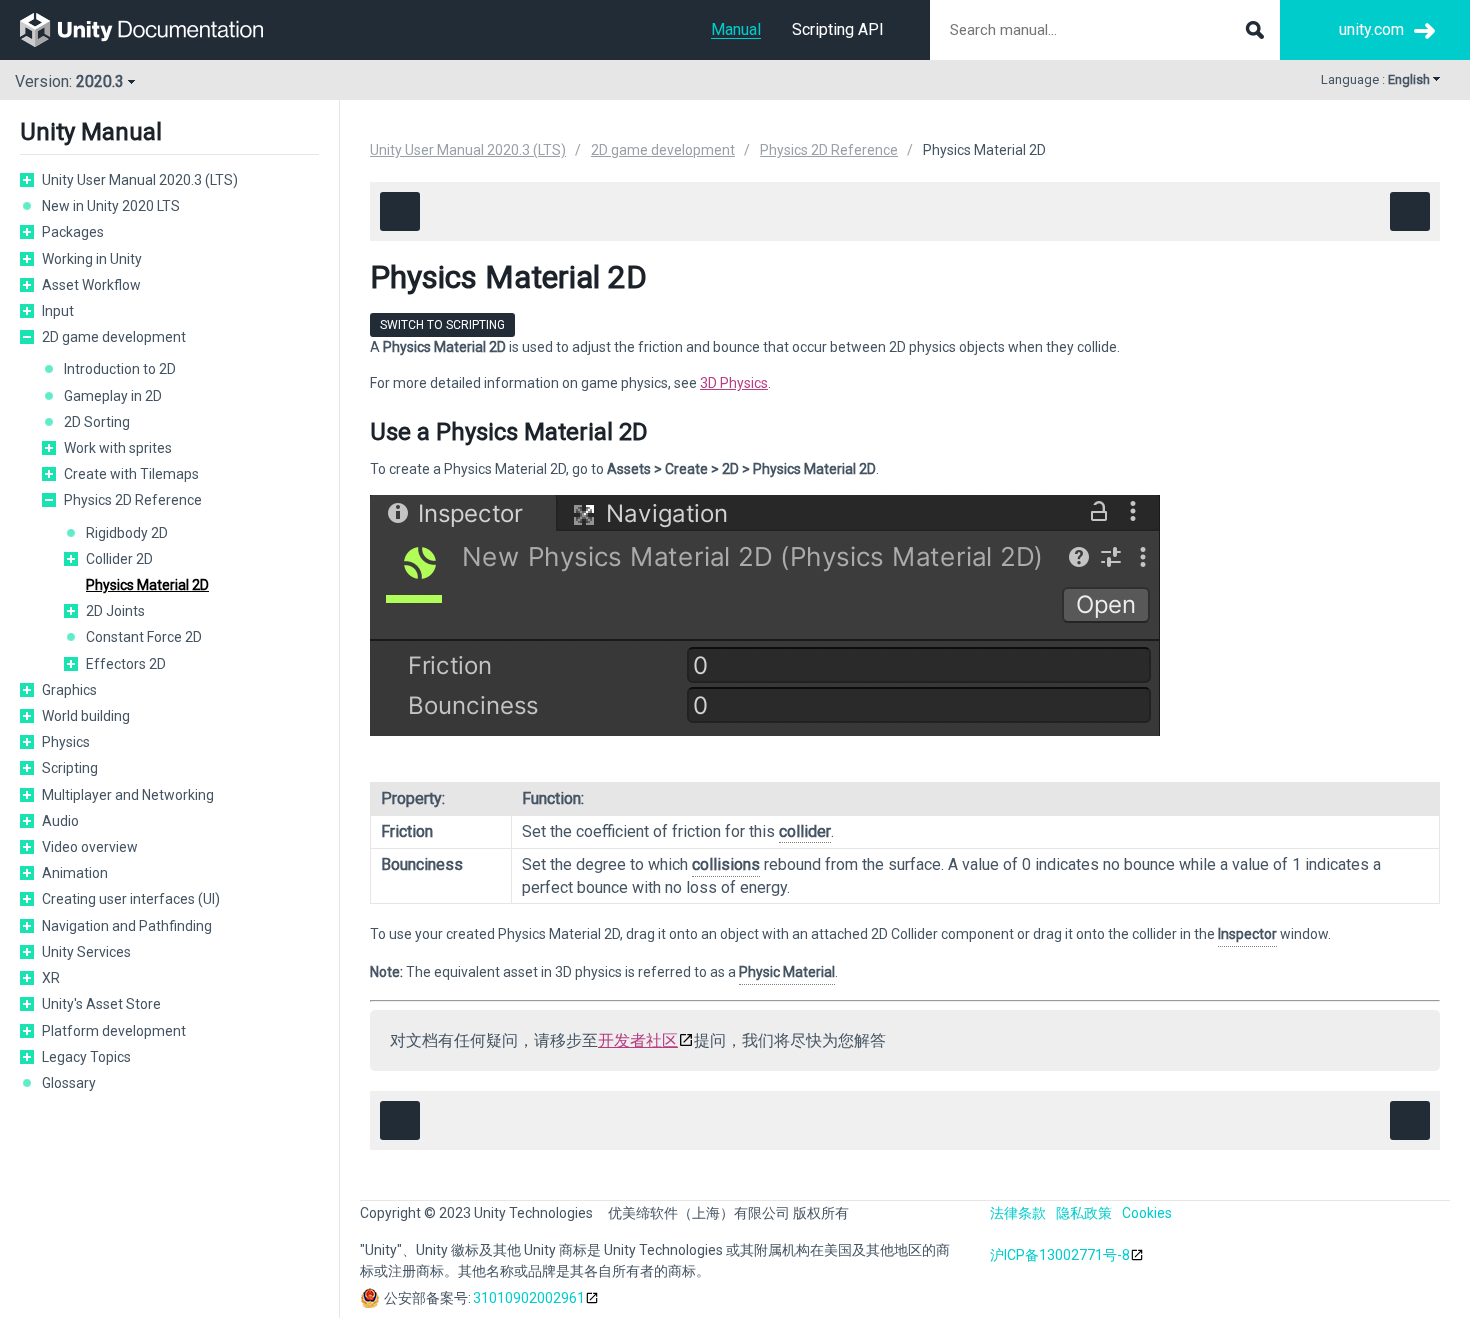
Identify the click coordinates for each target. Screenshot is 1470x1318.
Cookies (1147, 1213)
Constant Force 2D (144, 637)
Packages (73, 232)
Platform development (114, 1031)
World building (86, 716)
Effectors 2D (126, 664)
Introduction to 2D (120, 369)
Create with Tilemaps (131, 474)
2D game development (114, 337)
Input (58, 311)
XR (51, 978)
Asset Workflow (91, 285)
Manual (736, 29)
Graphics (69, 690)
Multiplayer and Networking (128, 795)
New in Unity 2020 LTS (111, 206)
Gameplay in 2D (113, 396)
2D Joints (115, 611)
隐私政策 (1084, 1213)
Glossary (69, 1083)
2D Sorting (97, 422)
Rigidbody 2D (127, 533)
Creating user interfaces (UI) (131, 899)
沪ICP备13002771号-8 (1060, 1255)
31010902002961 (529, 1298)
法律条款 (1018, 1213)
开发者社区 (638, 1040)
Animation (75, 873)
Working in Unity (92, 259)
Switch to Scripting (442, 325)
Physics (66, 742)
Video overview (90, 847)
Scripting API (838, 29)
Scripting (70, 768)
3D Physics (734, 383)
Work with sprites (118, 448)
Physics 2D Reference (133, 500)
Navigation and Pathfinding (127, 926)
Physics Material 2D (147, 585)
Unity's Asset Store (101, 1004)
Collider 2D (119, 559)
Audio (60, 821)
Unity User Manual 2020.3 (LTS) (140, 180)
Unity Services (86, 952)
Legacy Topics (86, 1057)
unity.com (1371, 29)
